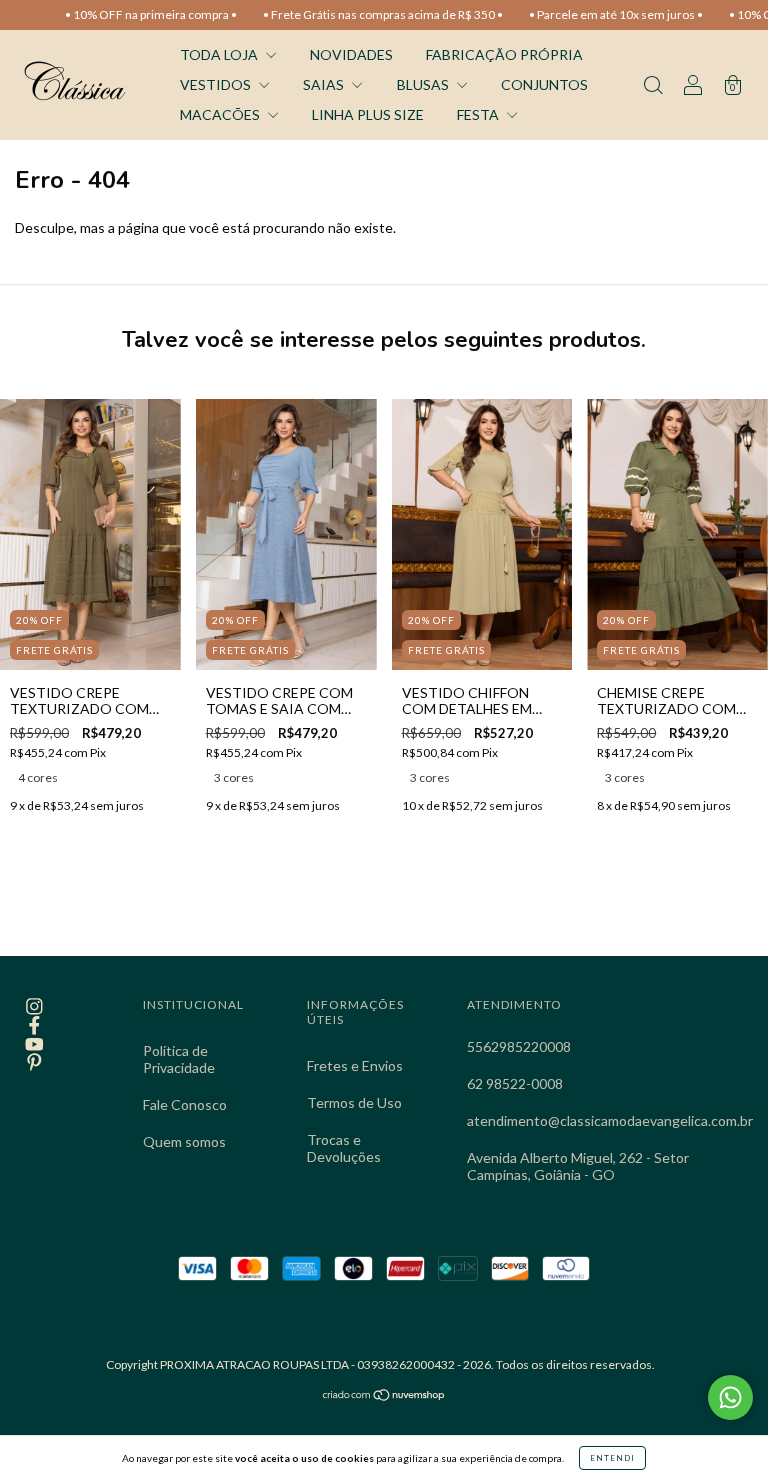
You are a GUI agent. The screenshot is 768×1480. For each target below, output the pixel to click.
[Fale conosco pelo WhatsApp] (730, 1397)
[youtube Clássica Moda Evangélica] (34, 1043)
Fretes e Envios (355, 1065)
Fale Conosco (185, 1104)
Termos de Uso (354, 1102)
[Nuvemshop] (384, 1396)
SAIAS (325, 84)
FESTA (479, 114)
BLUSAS (424, 84)
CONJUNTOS (544, 84)
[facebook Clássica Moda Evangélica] (34, 1024)
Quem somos (184, 1141)
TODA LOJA (220, 54)
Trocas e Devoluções (344, 1148)
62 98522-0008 (515, 1083)
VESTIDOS (217, 84)
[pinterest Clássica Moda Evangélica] (34, 1062)
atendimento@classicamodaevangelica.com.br (610, 1120)
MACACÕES (221, 114)
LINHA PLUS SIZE (368, 114)
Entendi (612, 1458)
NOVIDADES (351, 54)
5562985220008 (519, 1046)
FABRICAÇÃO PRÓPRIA (504, 54)
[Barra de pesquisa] (653, 86)
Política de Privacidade (179, 1059)
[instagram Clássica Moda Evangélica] (34, 1006)
